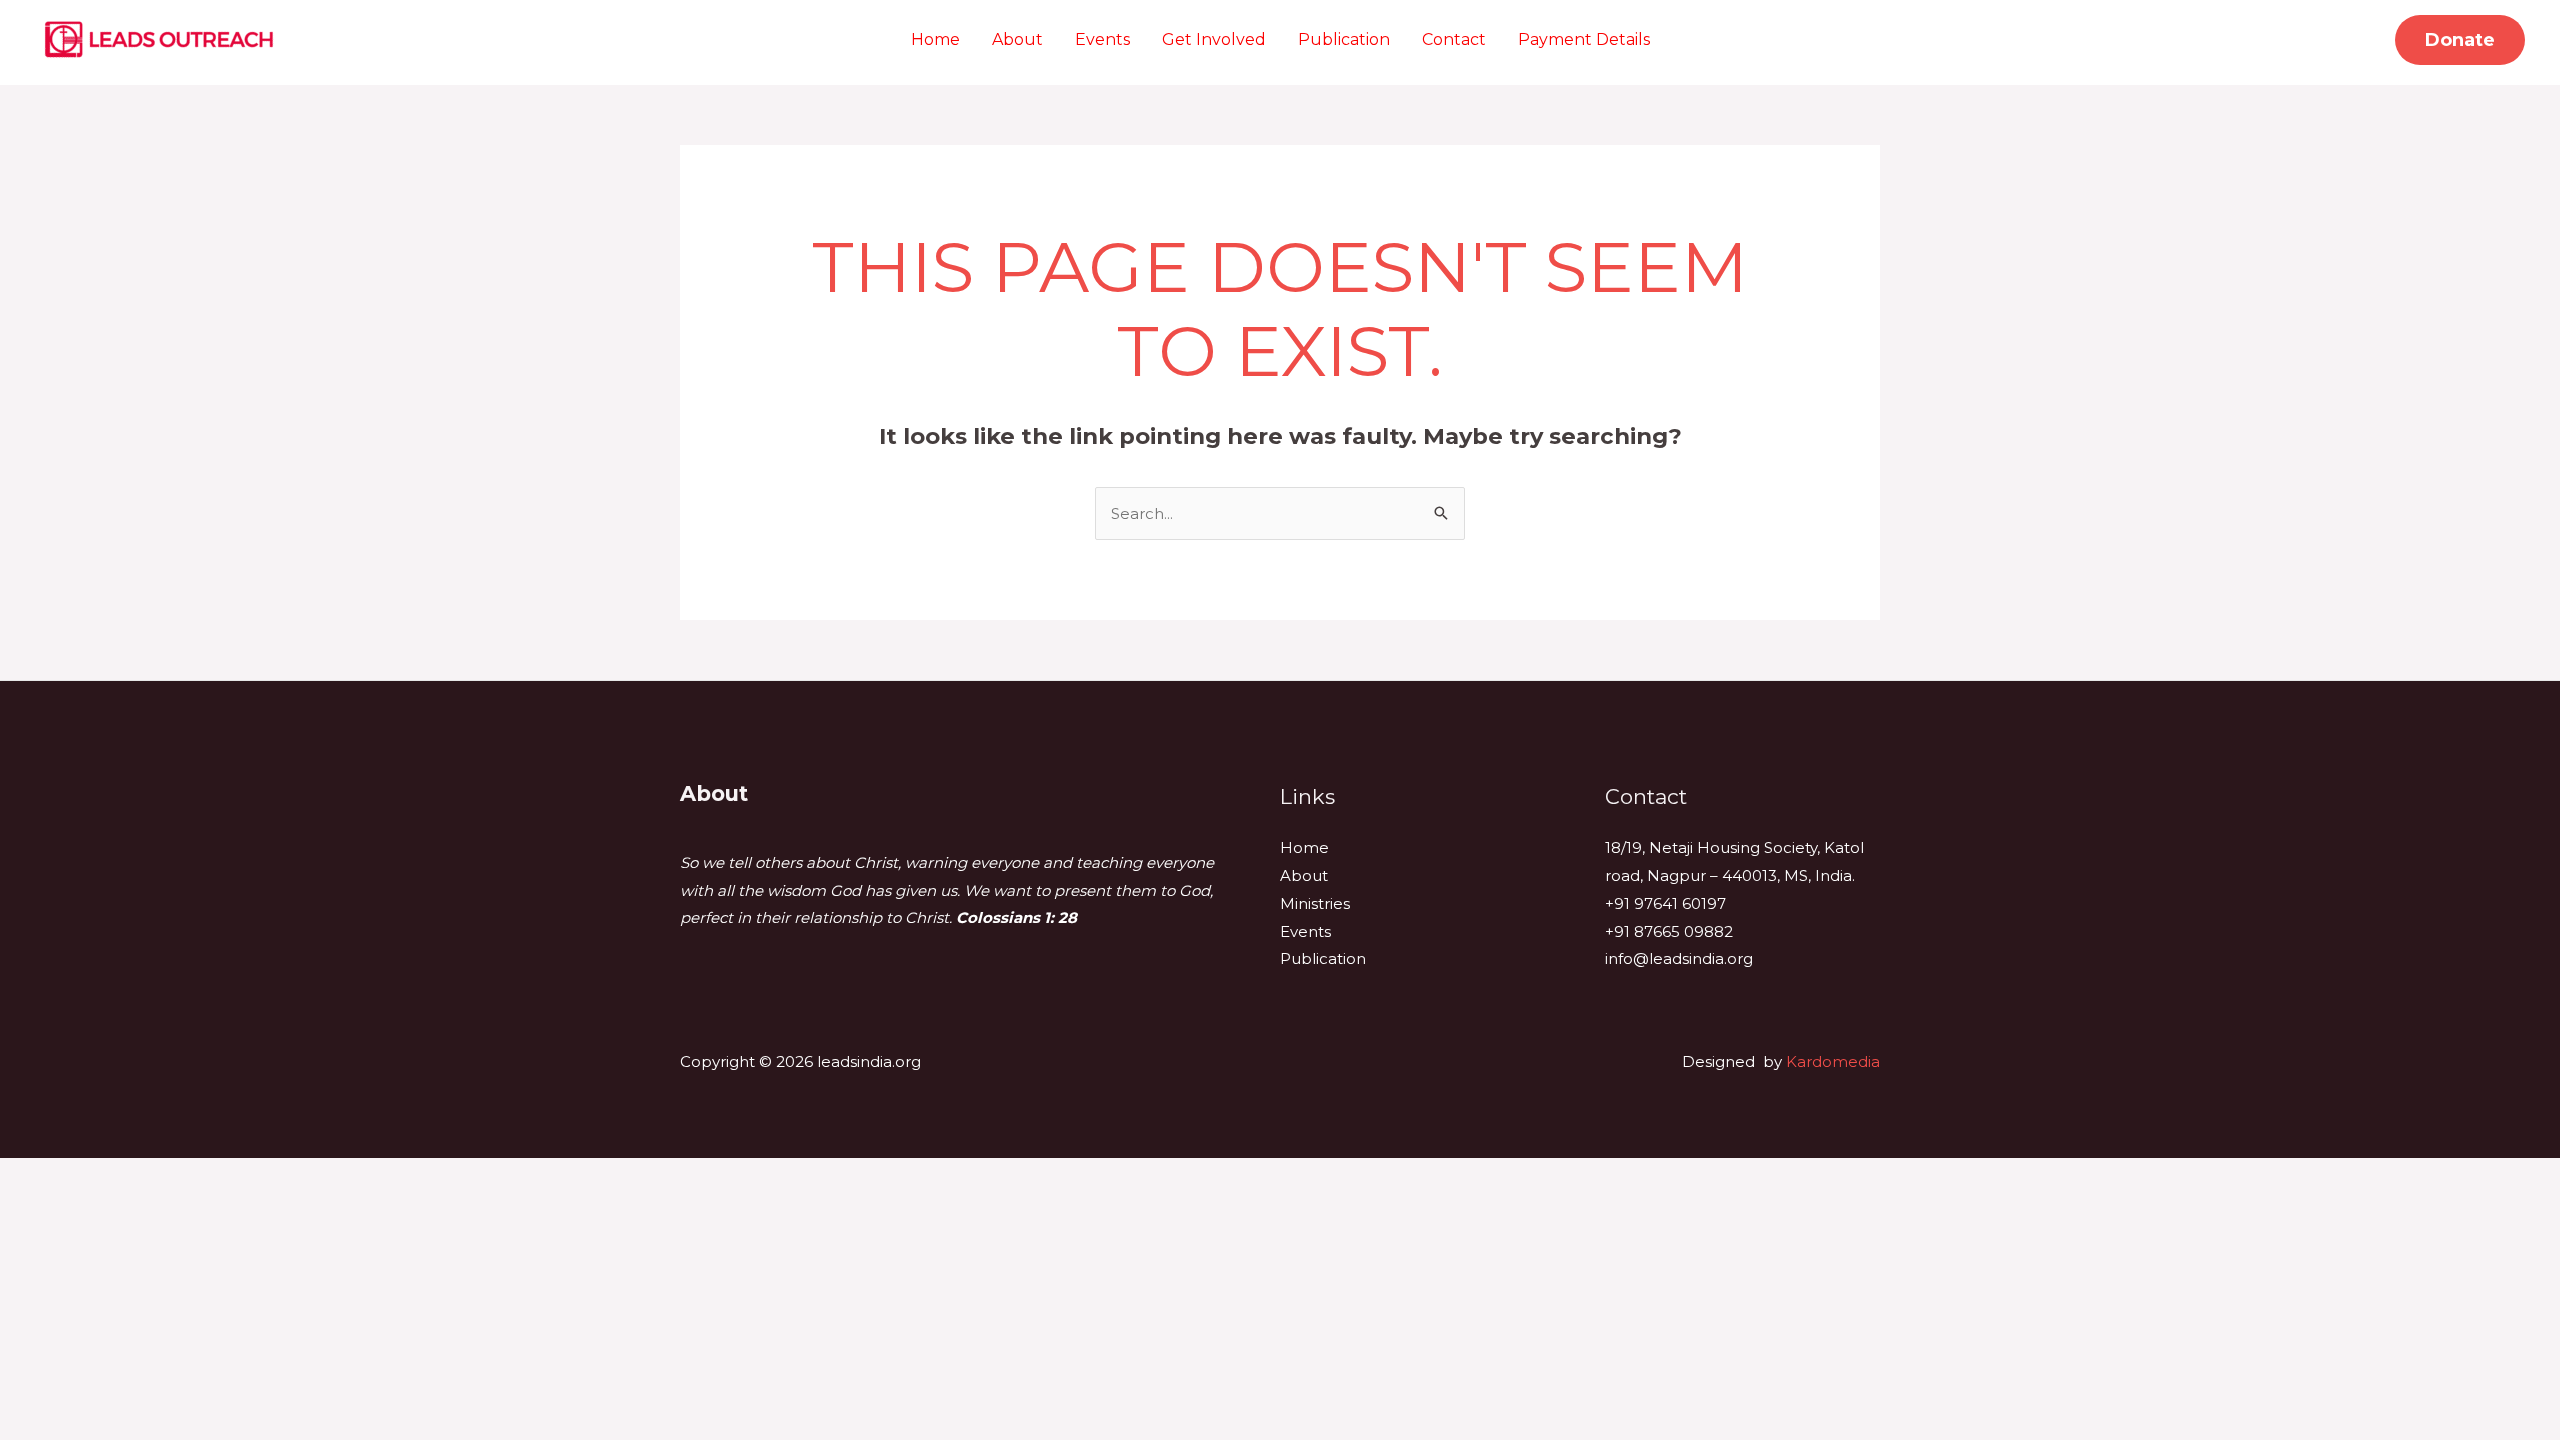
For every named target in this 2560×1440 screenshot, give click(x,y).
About (1017, 39)
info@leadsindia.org (1679, 958)
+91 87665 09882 (1669, 931)
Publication (1344, 39)
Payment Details (1584, 39)
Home (935, 39)
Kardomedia (1833, 1061)
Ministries (1315, 903)
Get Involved (1214, 39)
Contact (1454, 39)
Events (1102, 39)
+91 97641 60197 (1665, 903)
